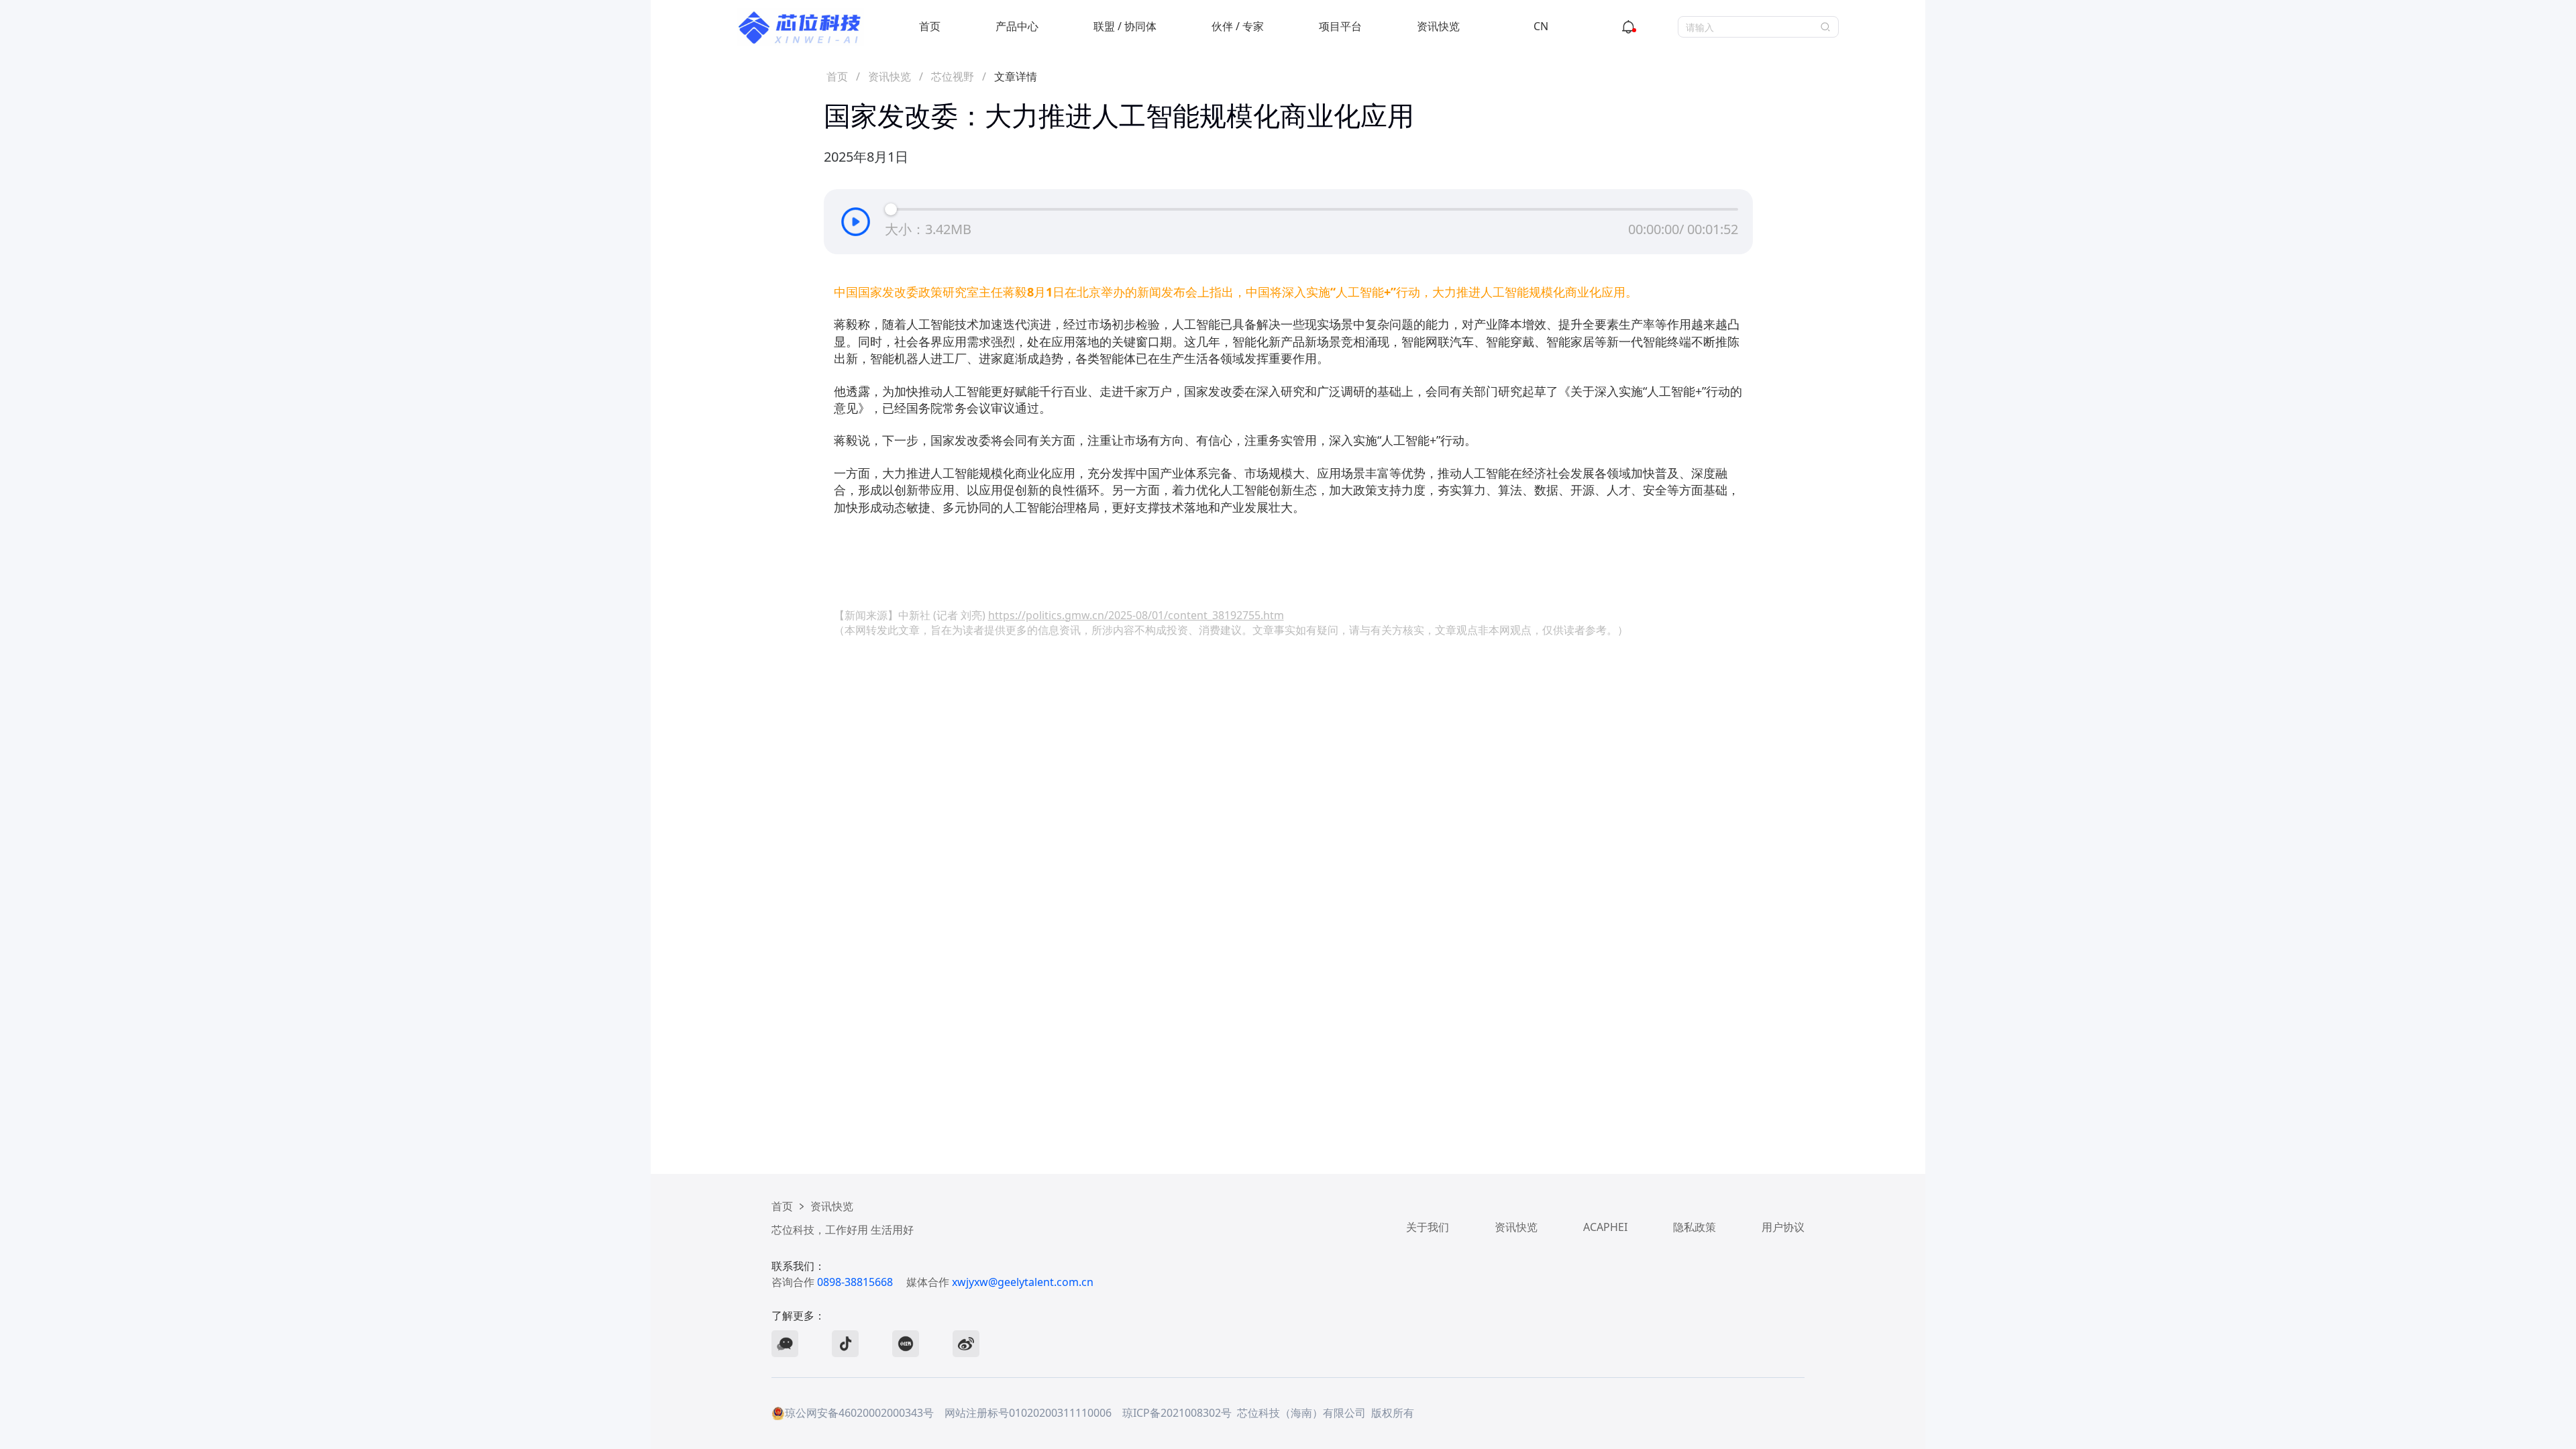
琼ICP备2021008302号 (1177, 1413)
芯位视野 (953, 76)
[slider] (891, 209)
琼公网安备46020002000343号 (859, 1413)
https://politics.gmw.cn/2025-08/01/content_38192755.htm (1136, 615)
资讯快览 (1438, 26)
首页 (930, 26)
